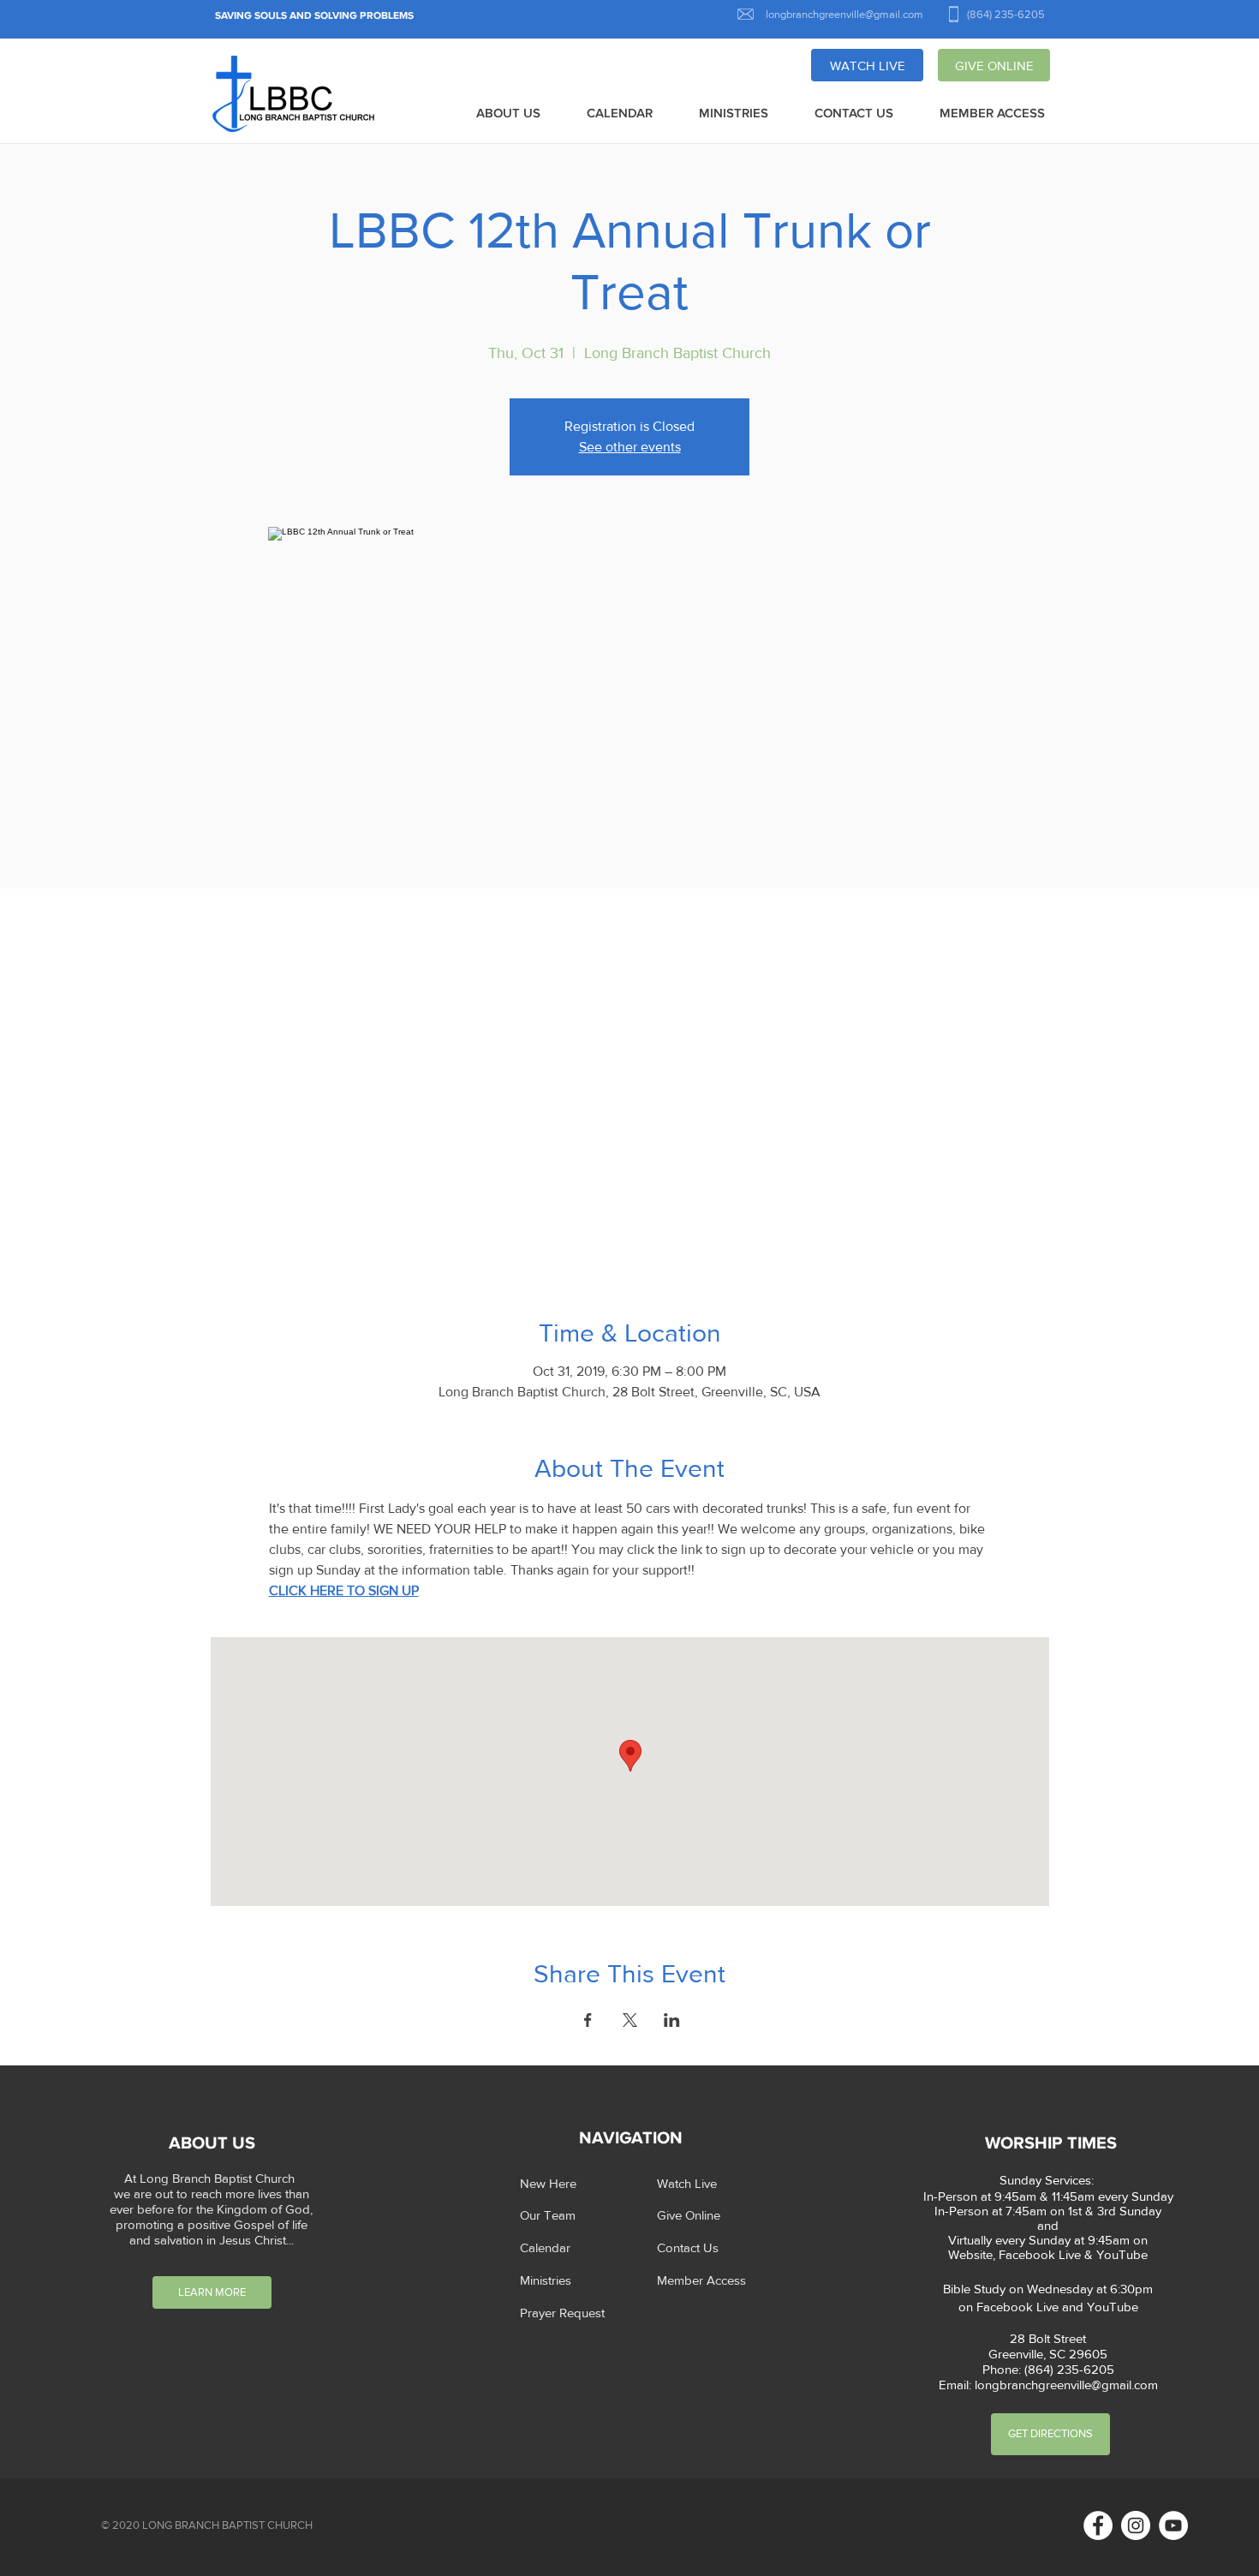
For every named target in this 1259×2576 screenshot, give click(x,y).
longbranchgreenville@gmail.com (1066, 2385)
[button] (508, 114)
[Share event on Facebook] (588, 2020)
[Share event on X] (630, 2020)
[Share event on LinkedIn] (672, 2020)
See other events (630, 447)
